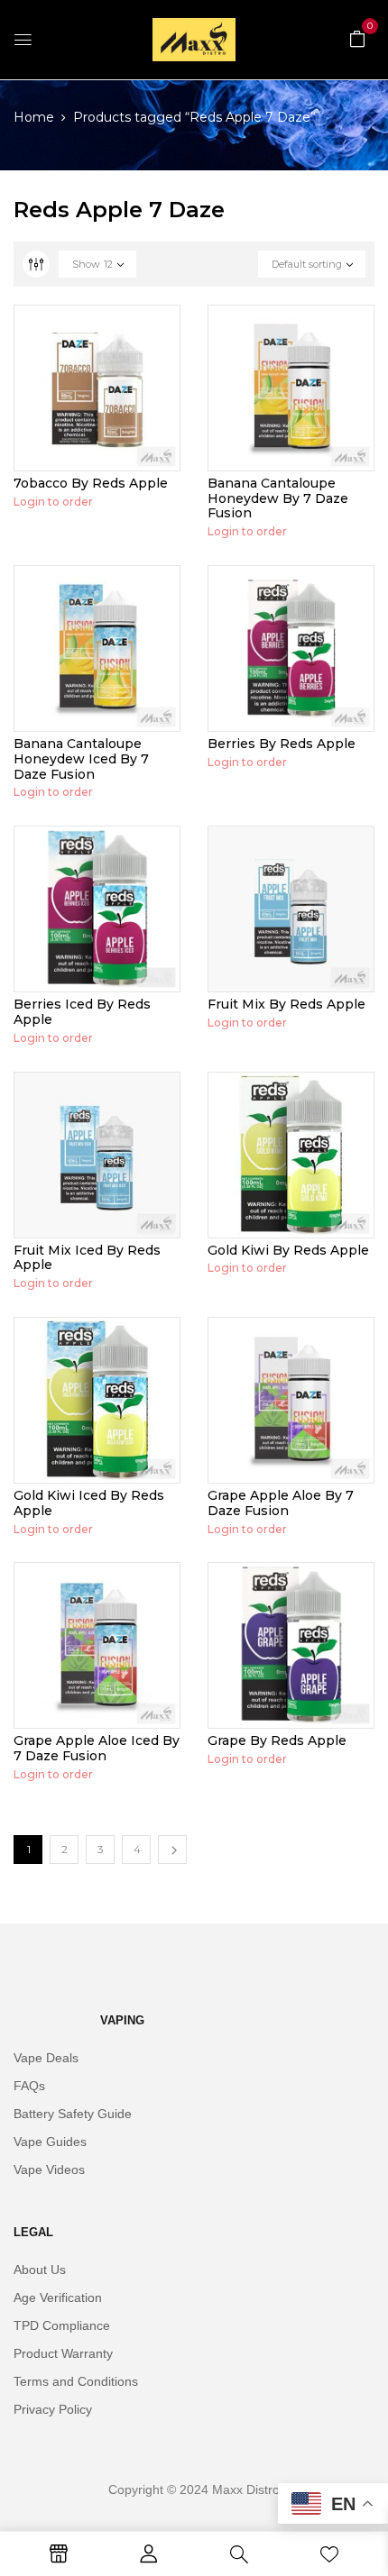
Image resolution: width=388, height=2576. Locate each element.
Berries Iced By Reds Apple (82, 1012)
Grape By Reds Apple (277, 1740)
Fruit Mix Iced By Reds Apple (87, 1258)
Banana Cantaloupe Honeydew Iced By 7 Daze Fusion (81, 759)
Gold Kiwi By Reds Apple (288, 1250)
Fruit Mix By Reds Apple (286, 1004)
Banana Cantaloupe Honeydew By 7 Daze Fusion (278, 498)
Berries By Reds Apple (282, 744)
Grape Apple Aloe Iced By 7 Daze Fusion (97, 1748)
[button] (357, 38)
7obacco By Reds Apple (91, 483)
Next (172, 1850)
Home (34, 117)
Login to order (53, 502)
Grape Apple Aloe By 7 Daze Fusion (281, 1503)
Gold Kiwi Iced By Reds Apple (89, 1503)
